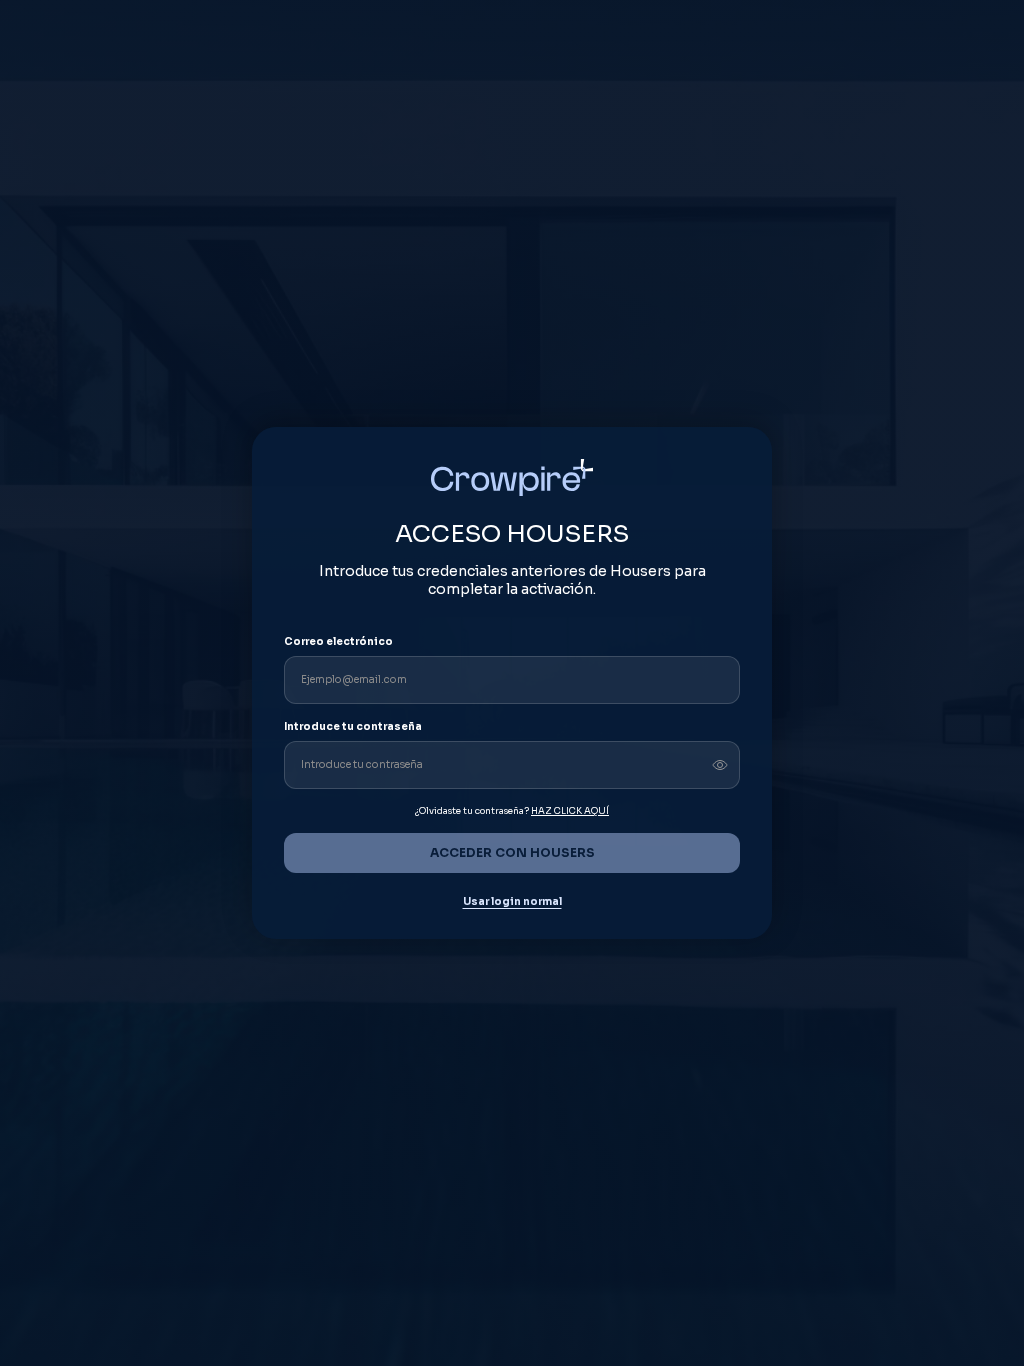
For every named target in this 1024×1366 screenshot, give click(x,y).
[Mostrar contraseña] (720, 765)
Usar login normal (512, 902)
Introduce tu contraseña (353, 726)
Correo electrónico (338, 641)
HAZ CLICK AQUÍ (570, 811)
